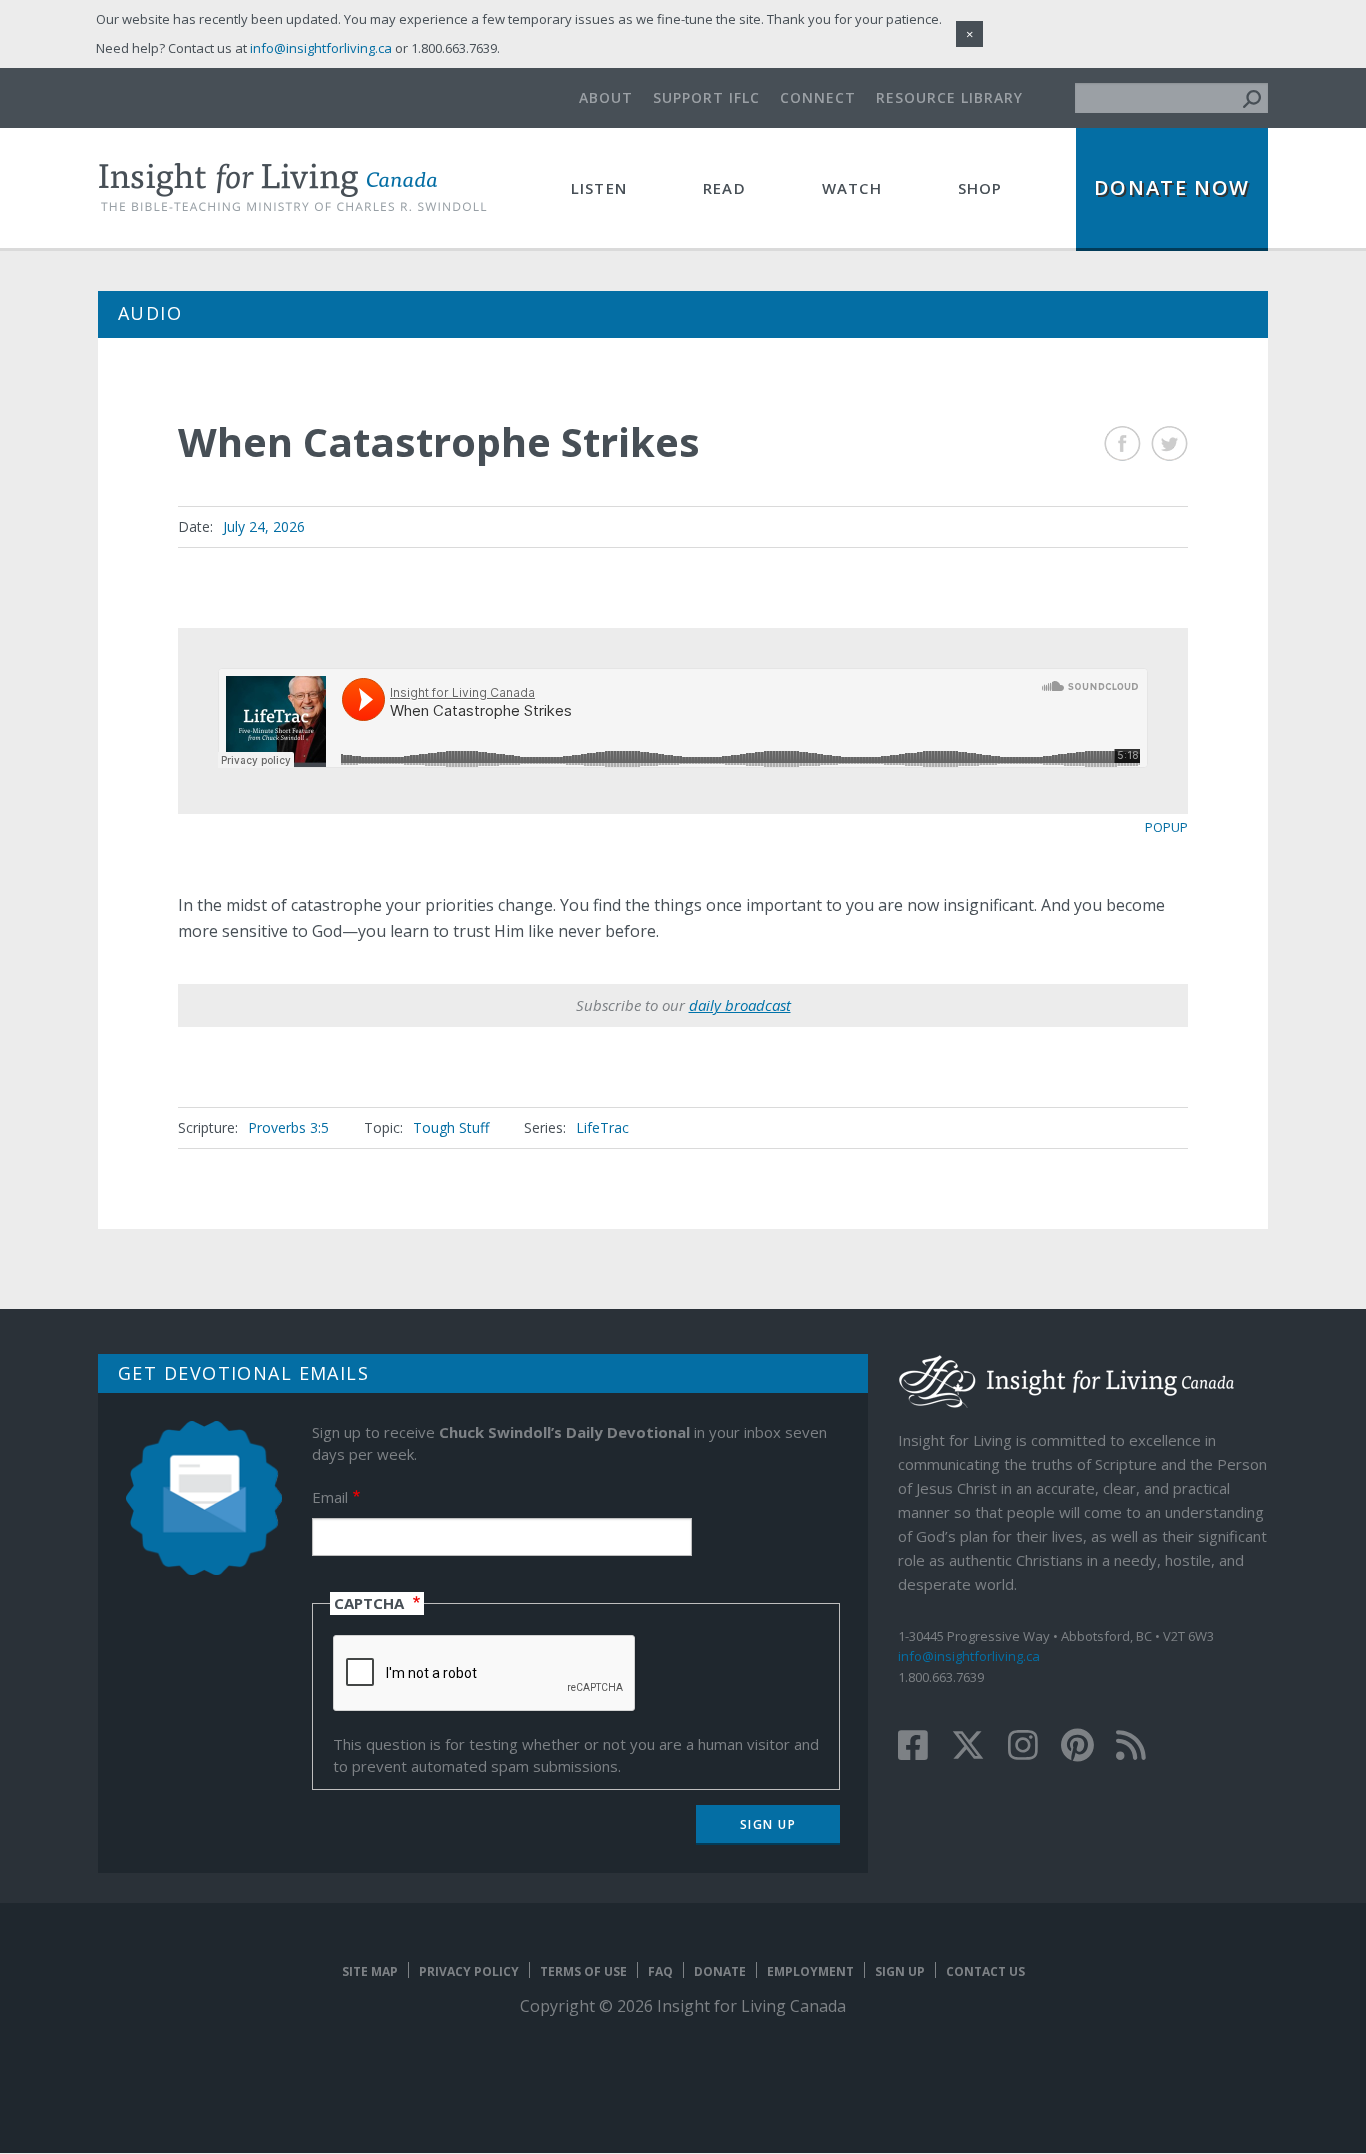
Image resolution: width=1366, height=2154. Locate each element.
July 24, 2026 (264, 526)
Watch (852, 188)
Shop (980, 188)
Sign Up (900, 1971)
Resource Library (949, 97)
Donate (720, 1971)
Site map (370, 1971)
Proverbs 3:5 (288, 1127)
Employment (810, 1971)
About (606, 97)
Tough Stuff (451, 1127)
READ (724, 188)
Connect (818, 97)
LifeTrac (602, 1127)
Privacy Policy (469, 1971)
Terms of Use (583, 1971)
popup (1166, 827)
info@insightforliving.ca (969, 1656)
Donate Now (1172, 187)
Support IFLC (706, 97)
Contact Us (985, 1971)
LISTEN (599, 188)
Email (330, 1497)
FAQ (660, 1971)
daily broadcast (740, 1005)
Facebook (1122, 443)
